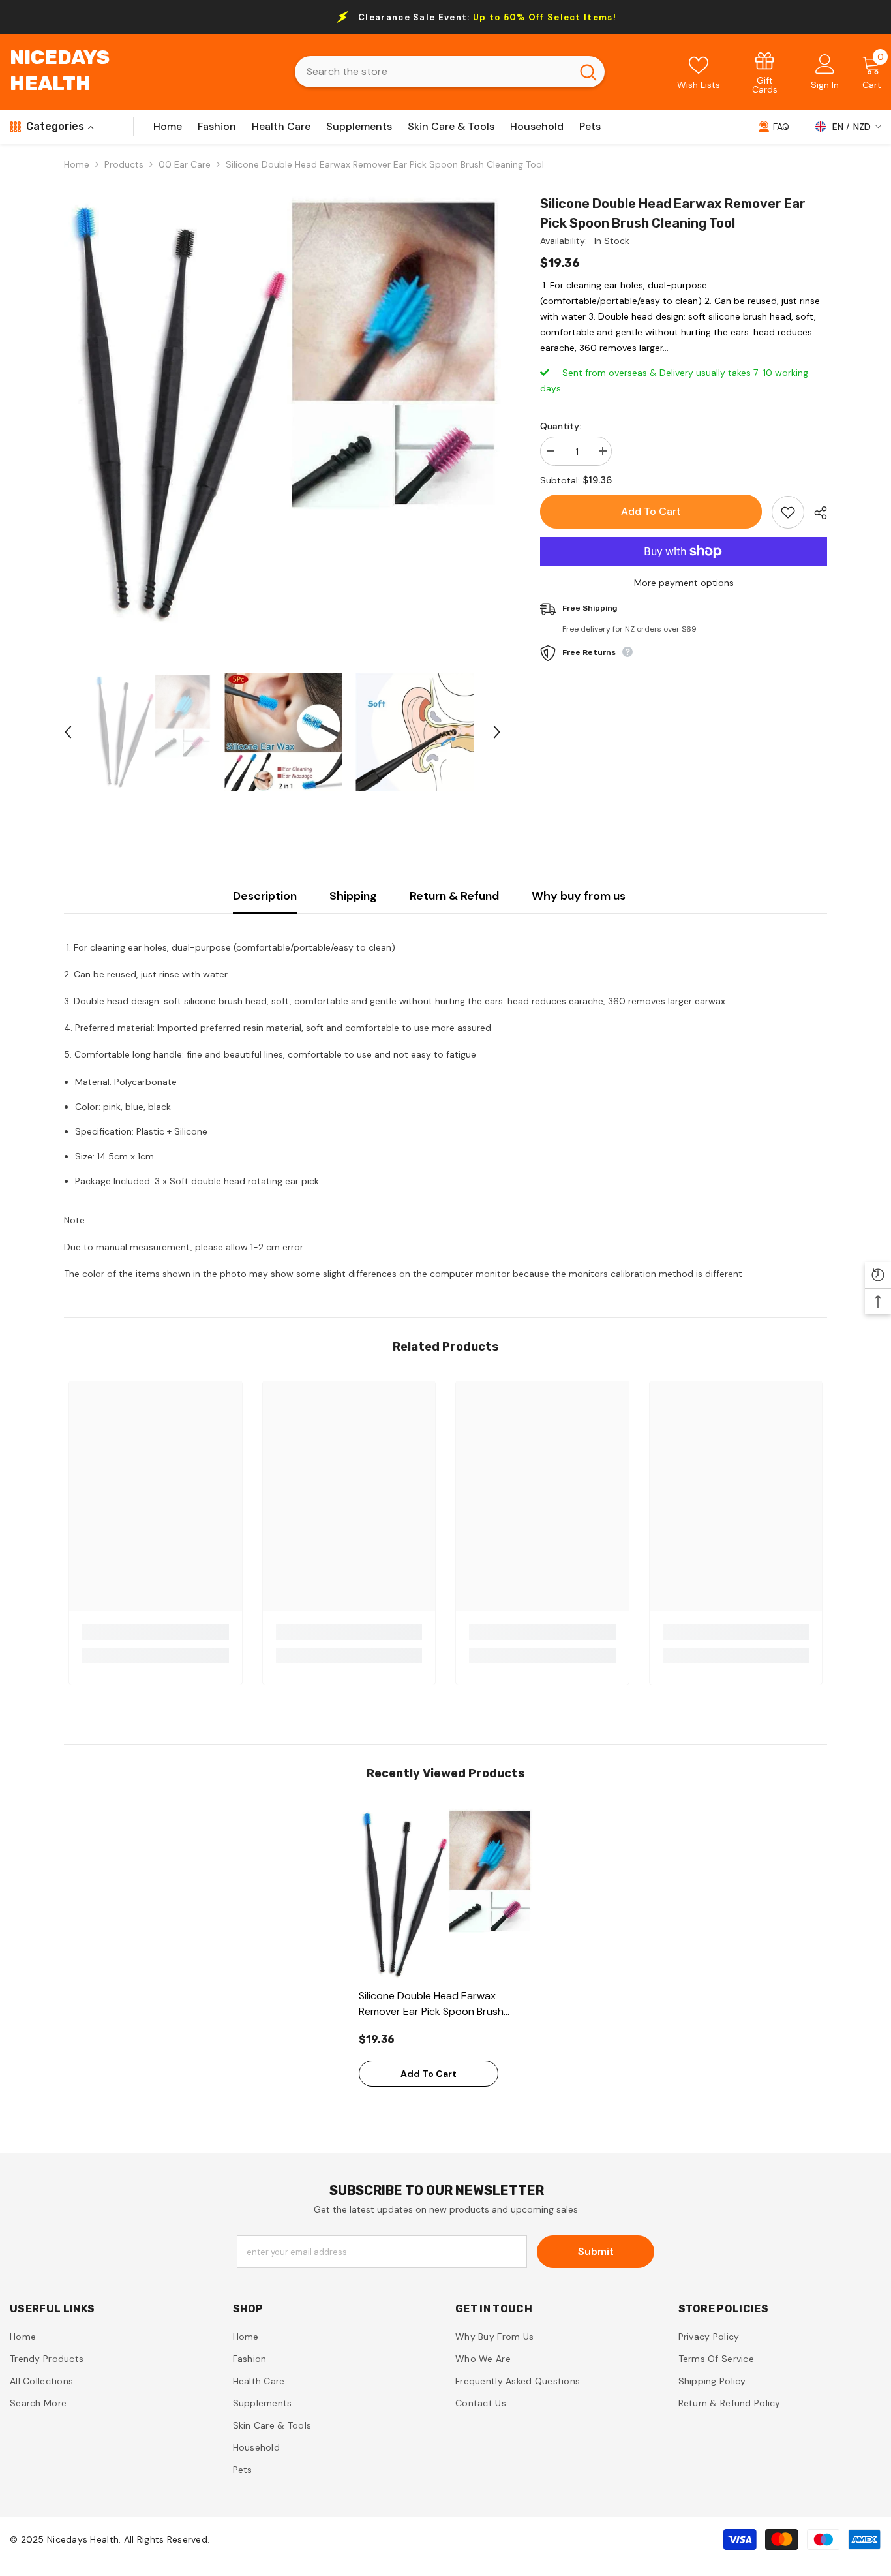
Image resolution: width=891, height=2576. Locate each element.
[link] (765, 72)
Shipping (353, 896)
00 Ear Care (185, 164)
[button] (68, 732)
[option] (283, 413)
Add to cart (651, 511)
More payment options (684, 583)
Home (77, 164)
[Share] (816, 513)
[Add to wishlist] (788, 512)
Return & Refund (454, 896)
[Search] (450, 72)
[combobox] (433, 72)
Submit (596, 2251)
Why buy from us (579, 896)
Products (124, 164)
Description (265, 896)
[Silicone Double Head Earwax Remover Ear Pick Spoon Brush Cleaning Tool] (446, 1894)
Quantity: (561, 426)
